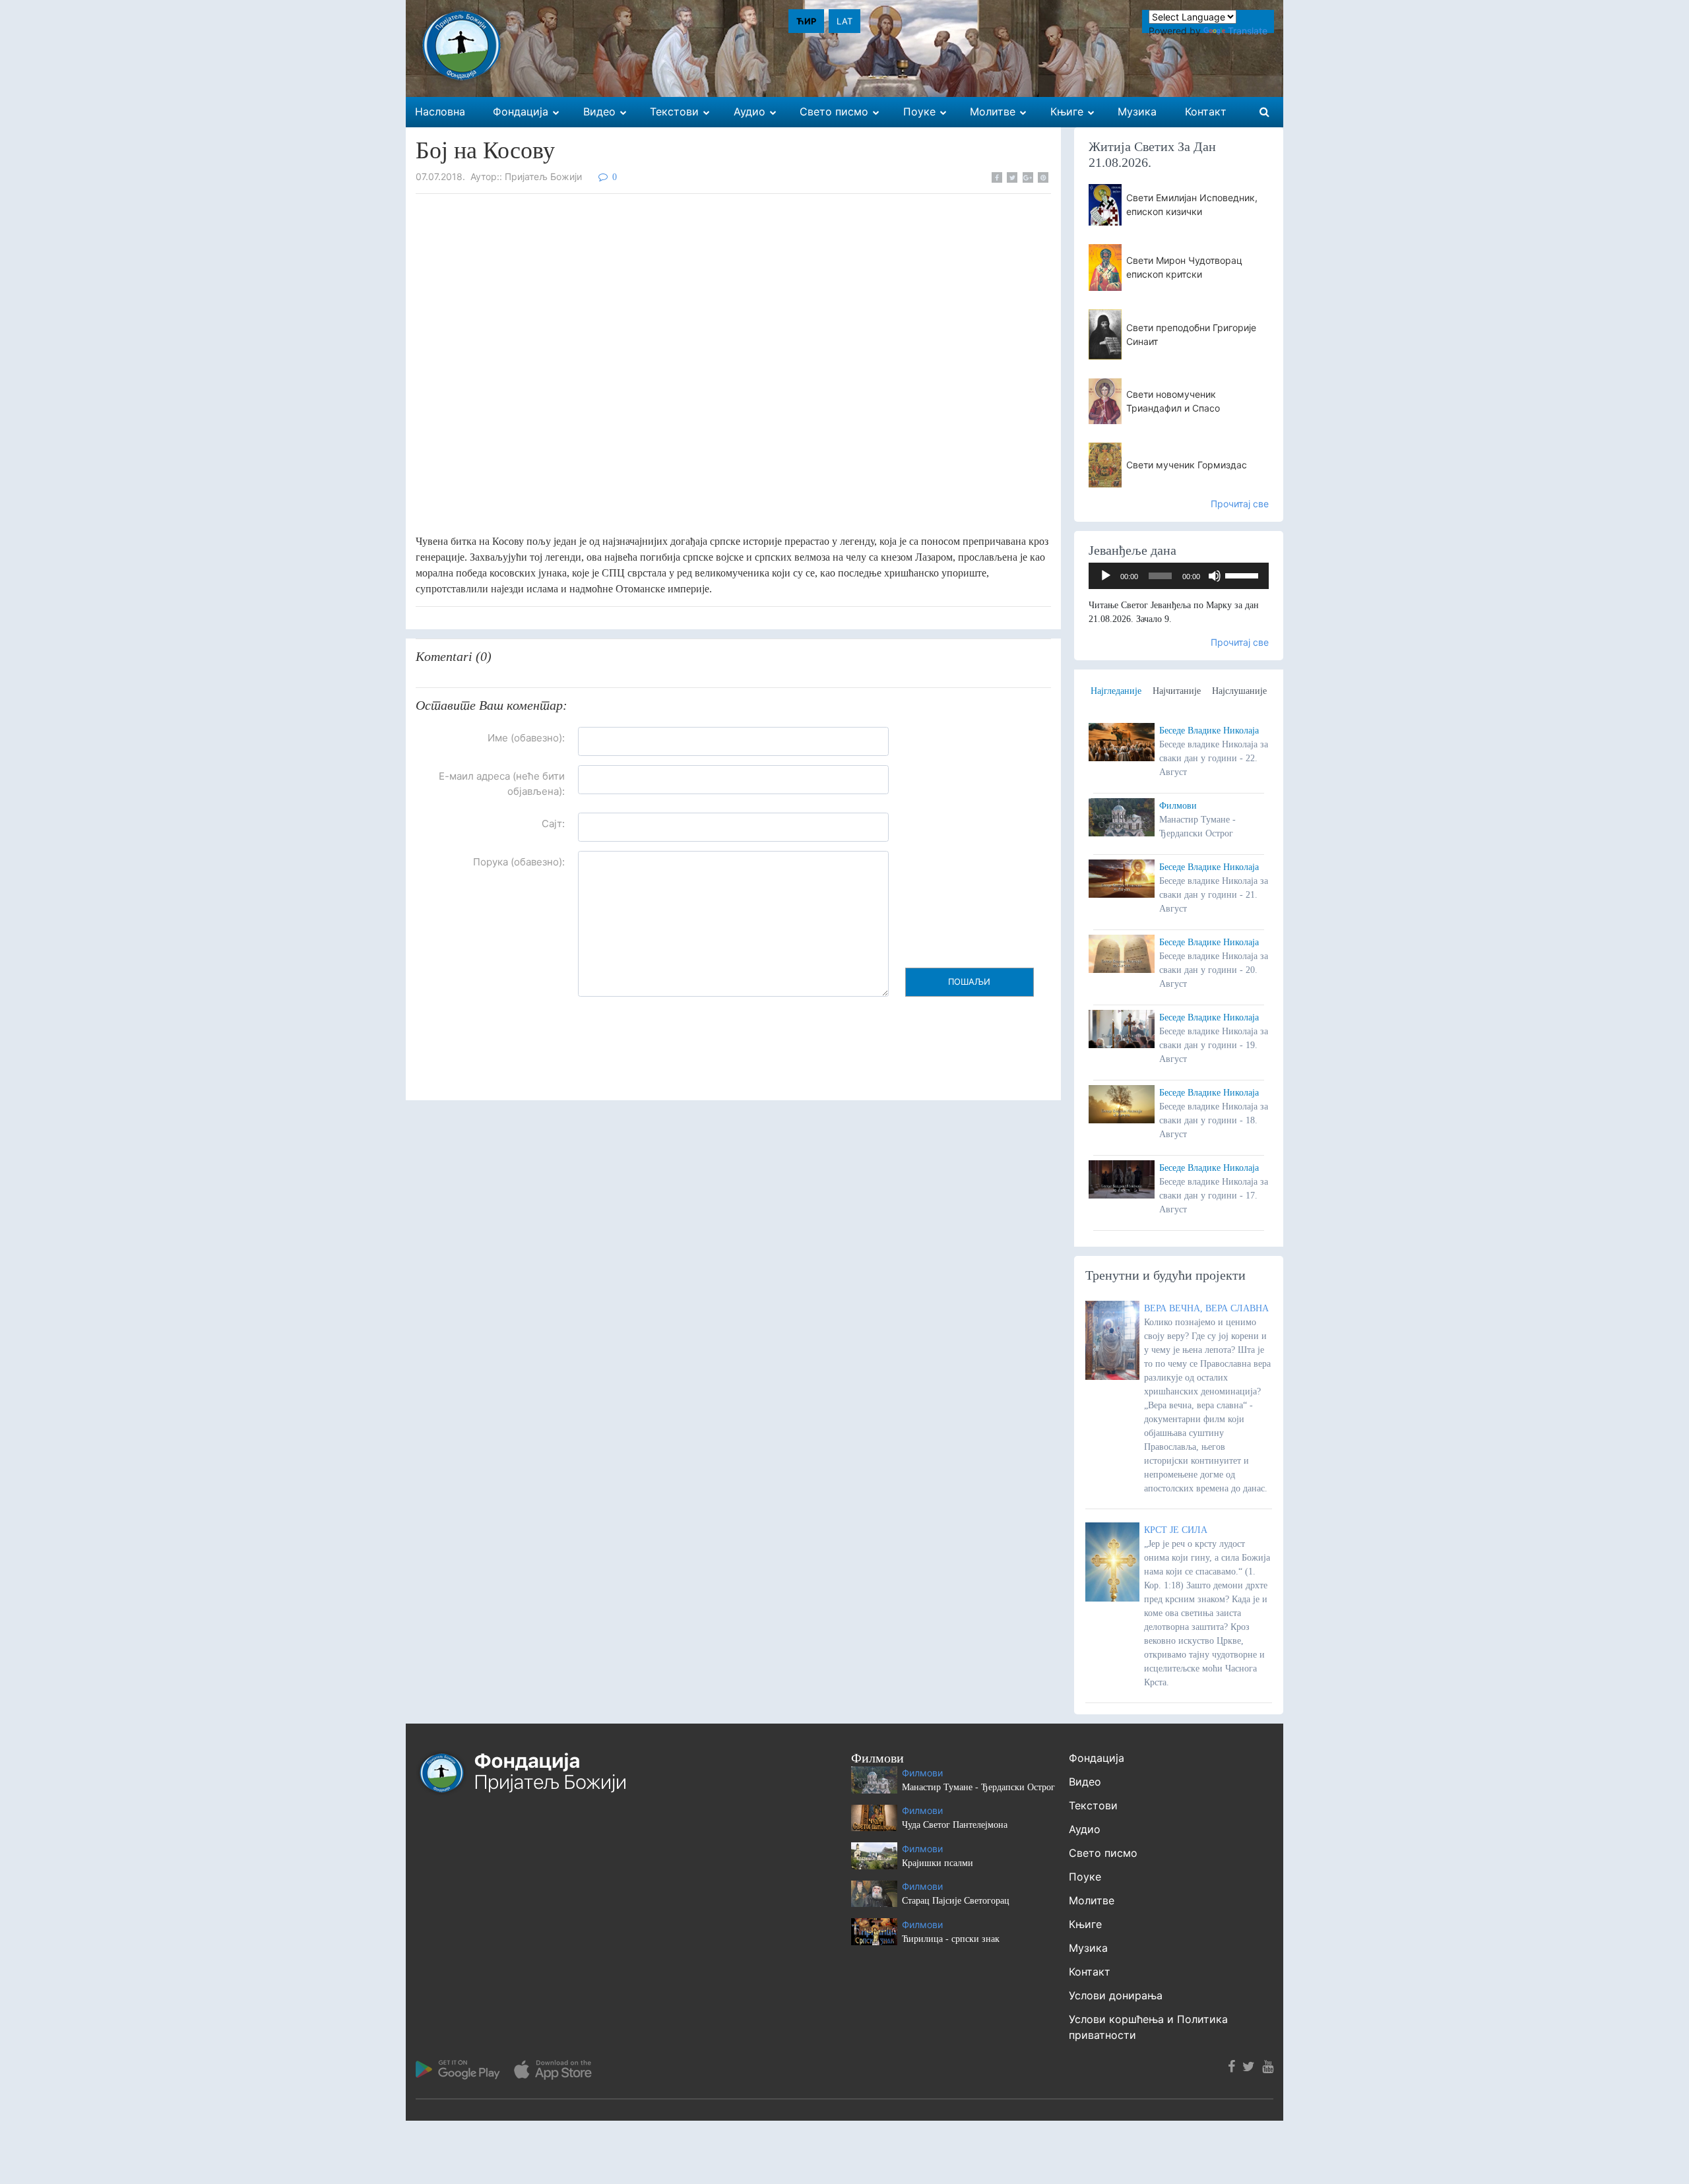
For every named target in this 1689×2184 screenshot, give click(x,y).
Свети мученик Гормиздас (1187, 465)
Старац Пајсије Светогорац (956, 1901)
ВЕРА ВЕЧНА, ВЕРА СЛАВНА (1206, 1308)
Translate (1248, 31)
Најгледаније (1116, 691)
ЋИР (806, 21)
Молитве (1092, 1900)
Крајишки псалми (938, 1863)
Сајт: (553, 824)
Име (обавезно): (526, 738)
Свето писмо (1103, 1853)
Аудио (1085, 1829)
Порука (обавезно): (519, 862)
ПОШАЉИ (969, 982)
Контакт (1090, 1972)
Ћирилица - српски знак (951, 1939)
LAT (844, 21)
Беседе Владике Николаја (1209, 731)
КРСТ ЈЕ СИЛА (1176, 1530)
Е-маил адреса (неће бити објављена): (502, 784)
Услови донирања (1116, 1995)
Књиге (1085, 1924)
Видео (1085, 1782)
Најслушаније (1239, 691)
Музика (1088, 1948)
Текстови (1093, 1805)
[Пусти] (1106, 576)
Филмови (1178, 806)
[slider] (1244, 575)
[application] (1179, 576)
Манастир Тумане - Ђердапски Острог (978, 1787)
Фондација (1097, 1758)
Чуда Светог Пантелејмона (955, 1825)
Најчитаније (1177, 691)
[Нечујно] (1215, 576)
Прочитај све (1240, 504)
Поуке (1085, 1877)
